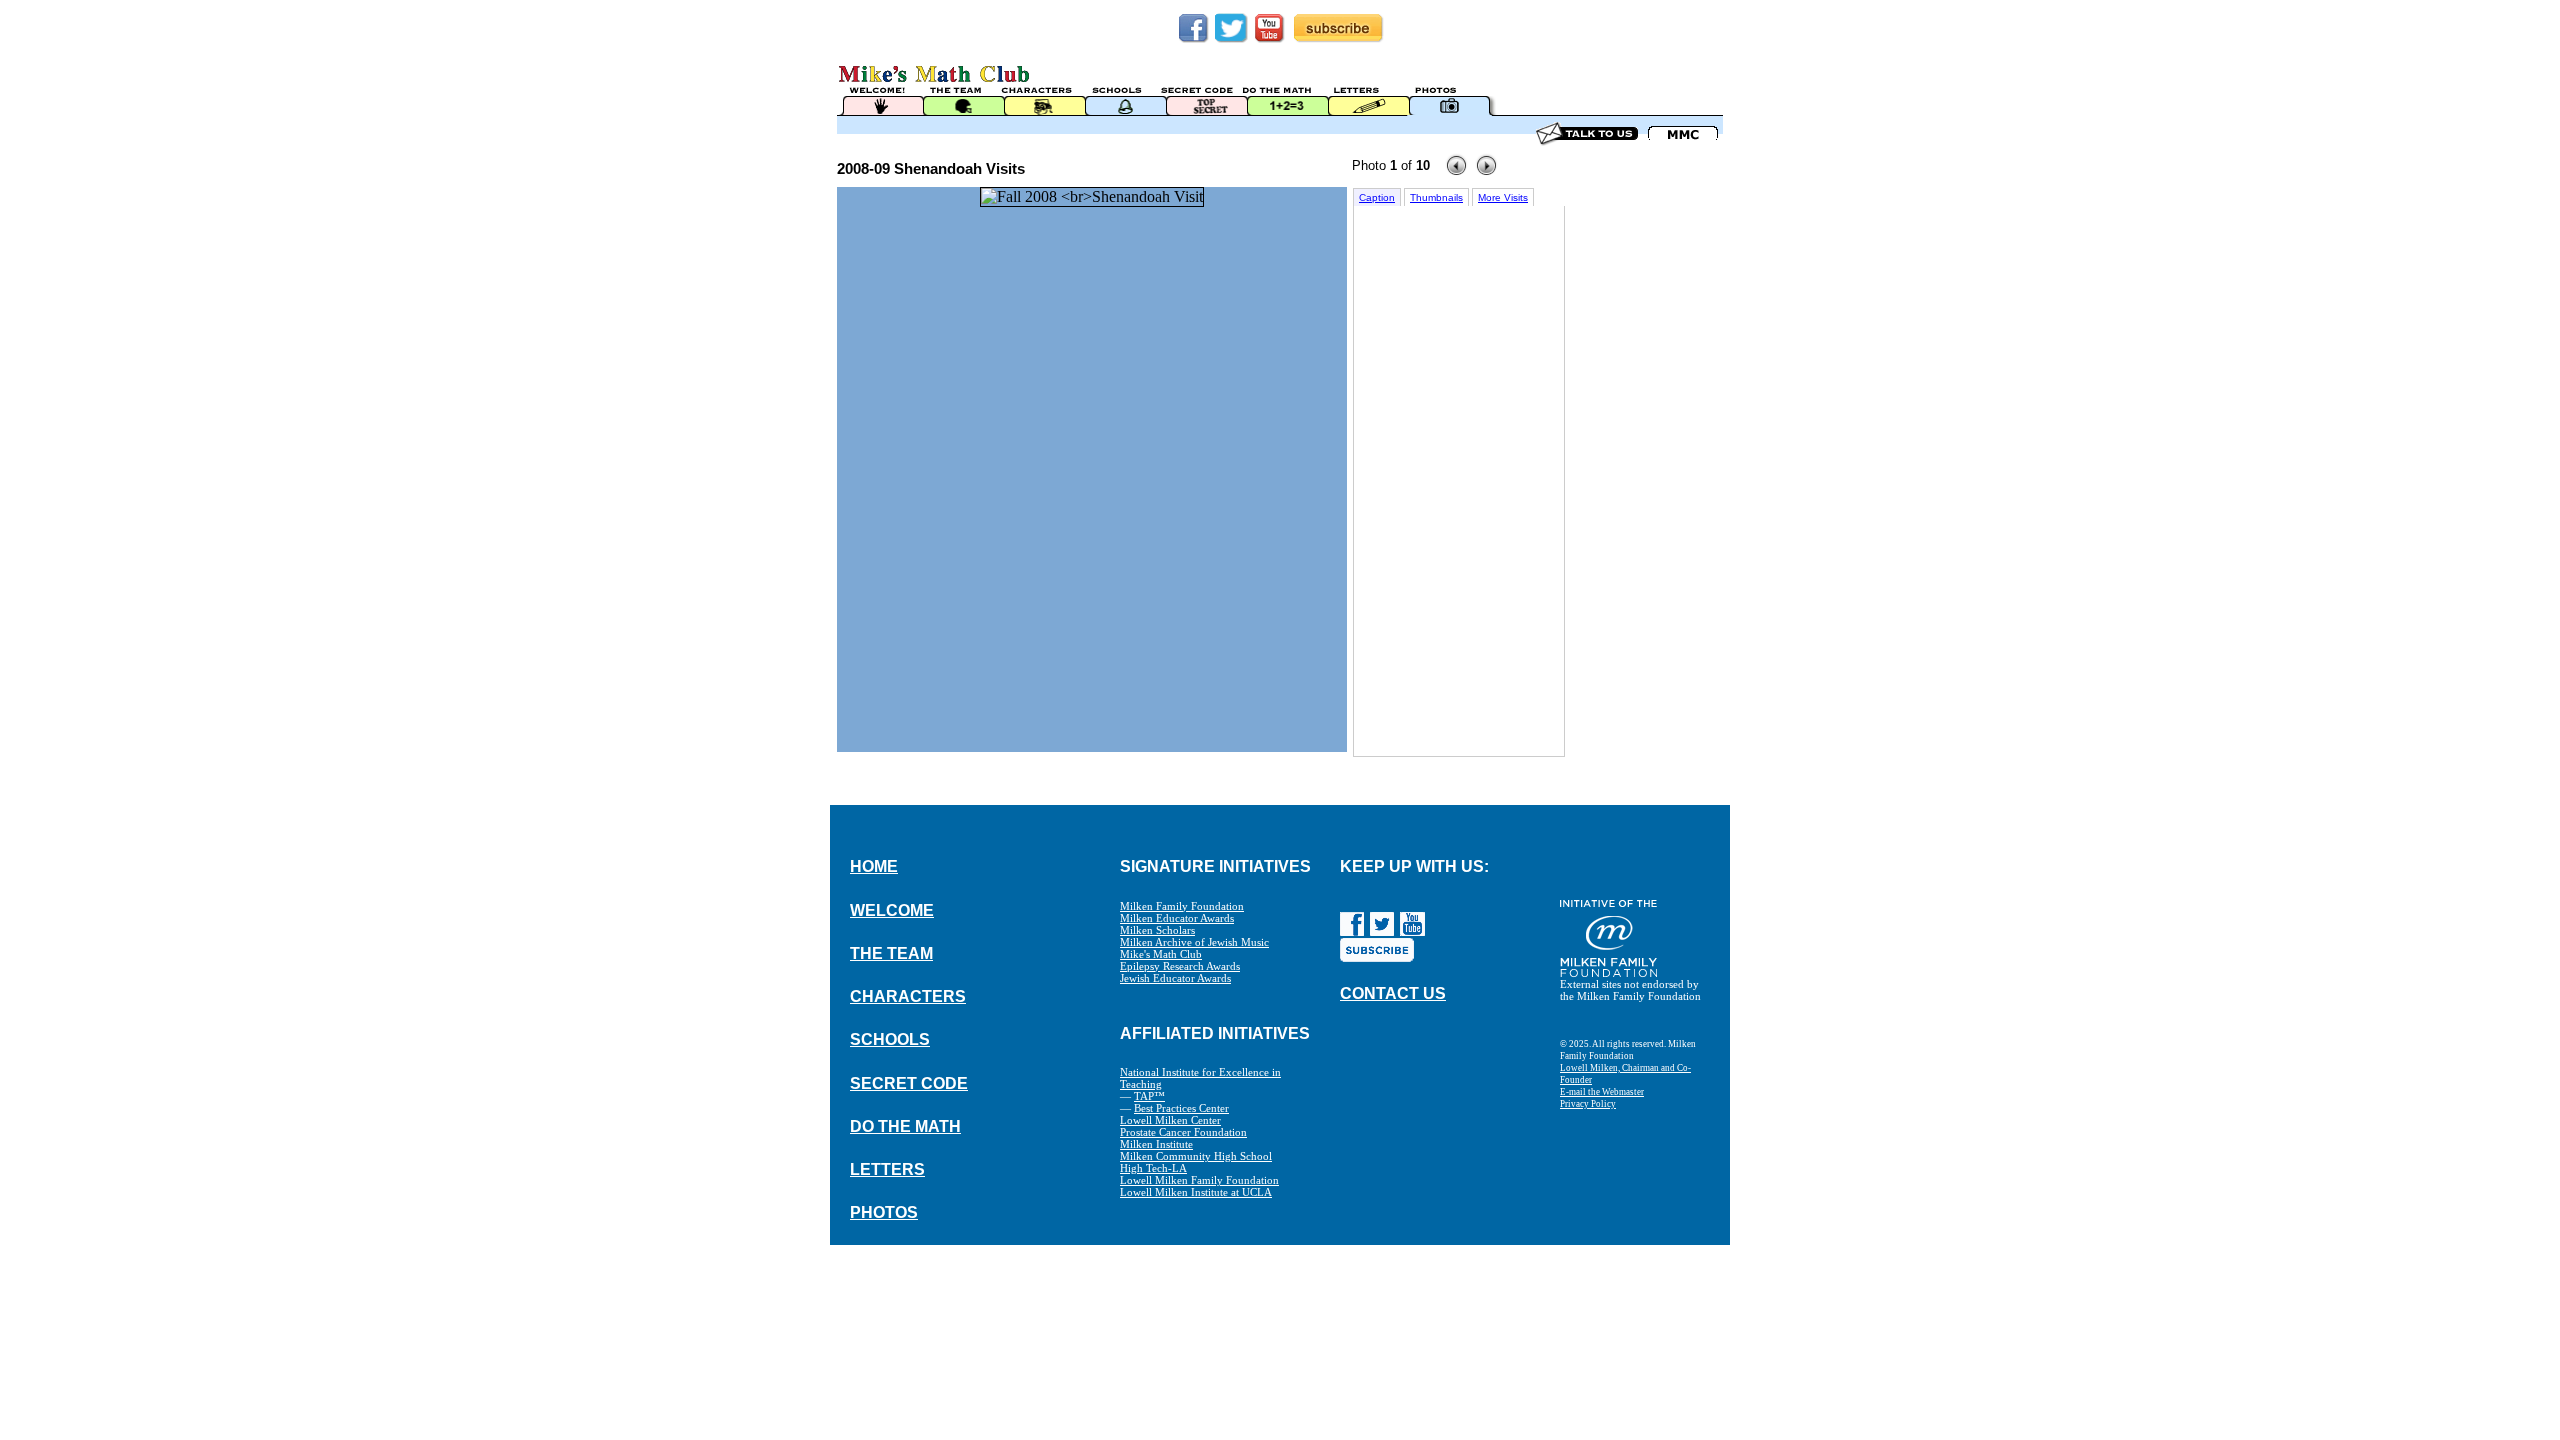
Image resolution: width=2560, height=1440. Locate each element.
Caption (1377, 197)
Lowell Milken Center (1170, 1120)
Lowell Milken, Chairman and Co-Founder (1625, 1074)
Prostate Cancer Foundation (1183, 1132)
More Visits (1503, 197)
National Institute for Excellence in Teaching (1200, 1078)
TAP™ (1149, 1096)
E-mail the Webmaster (1602, 1092)
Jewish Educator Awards (1175, 978)
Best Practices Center (1181, 1108)
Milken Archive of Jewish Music (1194, 942)
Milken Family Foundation (1182, 906)
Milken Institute (1156, 1144)
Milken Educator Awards (1177, 918)
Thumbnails (1436, 197)
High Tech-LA (1153, 1168)
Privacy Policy (1588, 1104)
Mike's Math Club (1161, 954)
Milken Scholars (1157, 930)
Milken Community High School (1196, 1156)
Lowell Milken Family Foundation (1199, 1180)
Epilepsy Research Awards (1180, 966)
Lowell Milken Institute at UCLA (1196, 1192)
